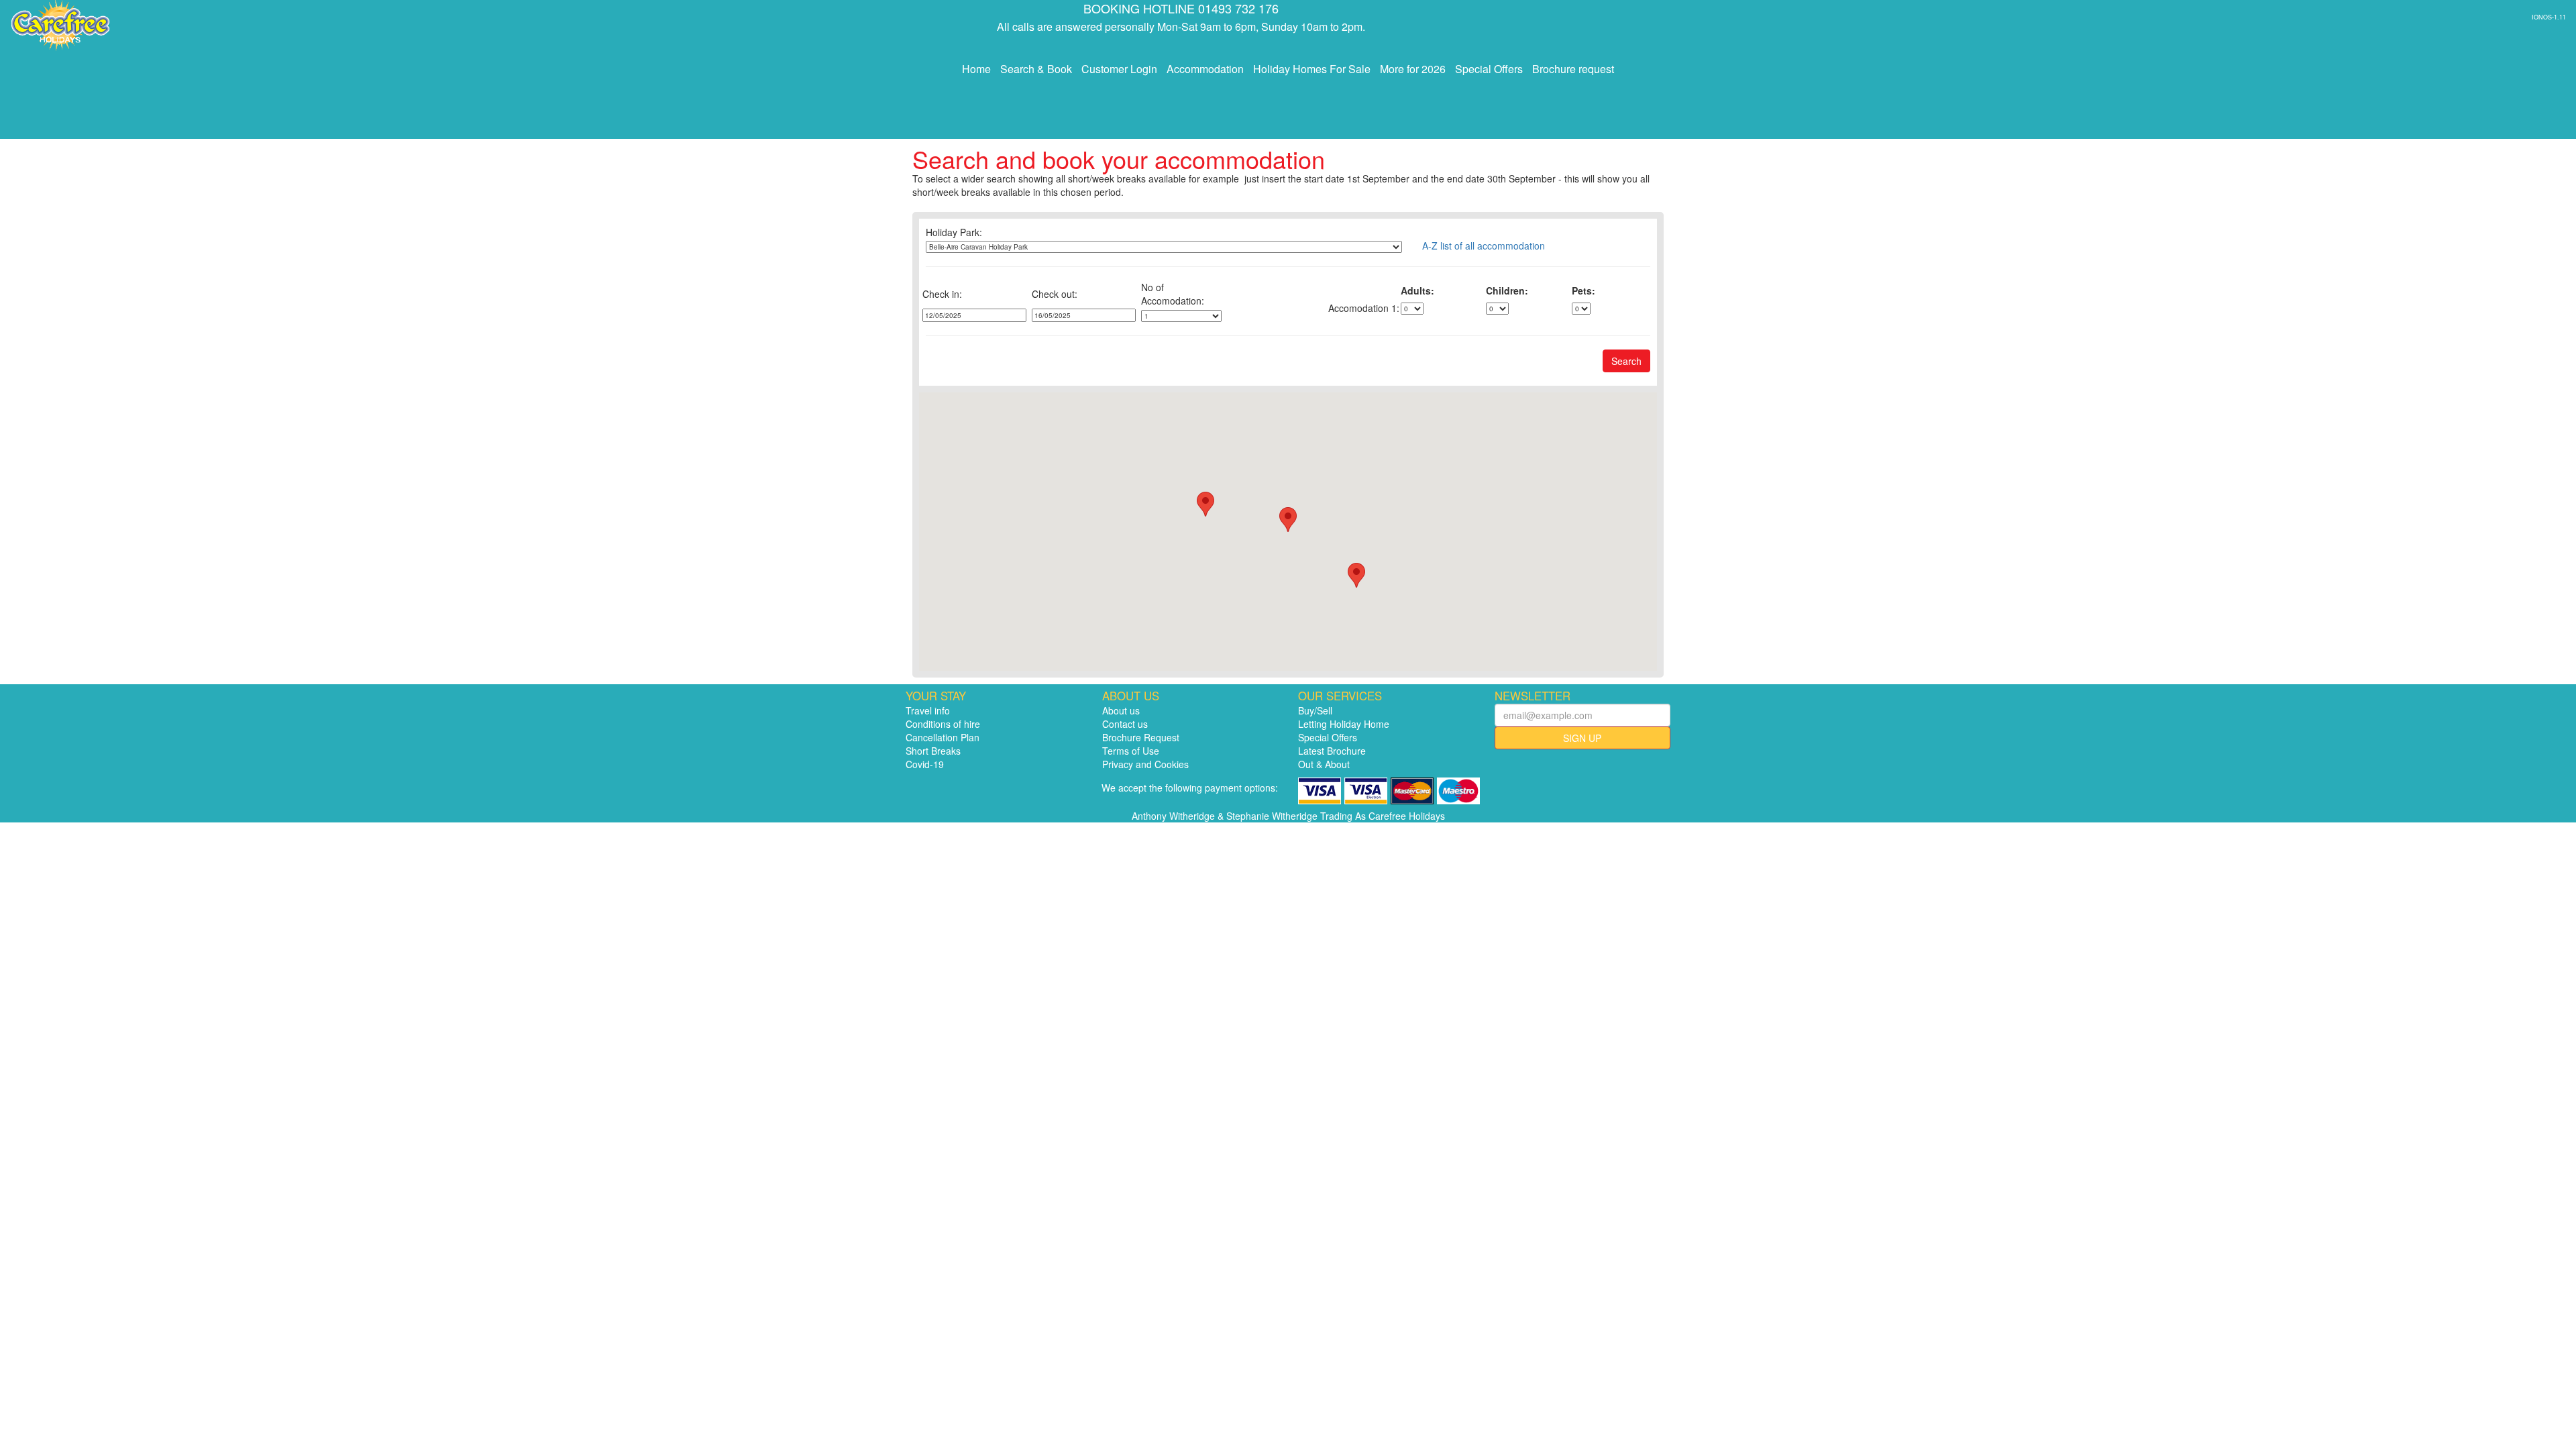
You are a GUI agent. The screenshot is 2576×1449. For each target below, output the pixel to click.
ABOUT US (1131, 696)
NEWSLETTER (1533, 696)
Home (976, 69)
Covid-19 (925, 764)
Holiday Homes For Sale (1312, 69)
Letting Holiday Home (1344, 724)
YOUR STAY (936, 696)
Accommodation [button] (1205, 69)
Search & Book (1036, 69)
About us (1121, 710)
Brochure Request (1141, 737)
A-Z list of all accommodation (1484, 246)
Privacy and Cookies (1145, 764)
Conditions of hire (943, 724)
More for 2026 (1413, 69)
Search (1626, 361)
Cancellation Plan (943, 737)
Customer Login (1119, 69)
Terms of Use (1131, 751)
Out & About (1324, 764)
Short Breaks (933, 751)
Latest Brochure (1332, 751)
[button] (1288, 520)
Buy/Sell (1315, 710)
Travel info (928, 710)
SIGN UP (1582, 738)
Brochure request (1573, 69)
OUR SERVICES (1340, 696)
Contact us (1125, 724)
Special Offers (1489, 69)
